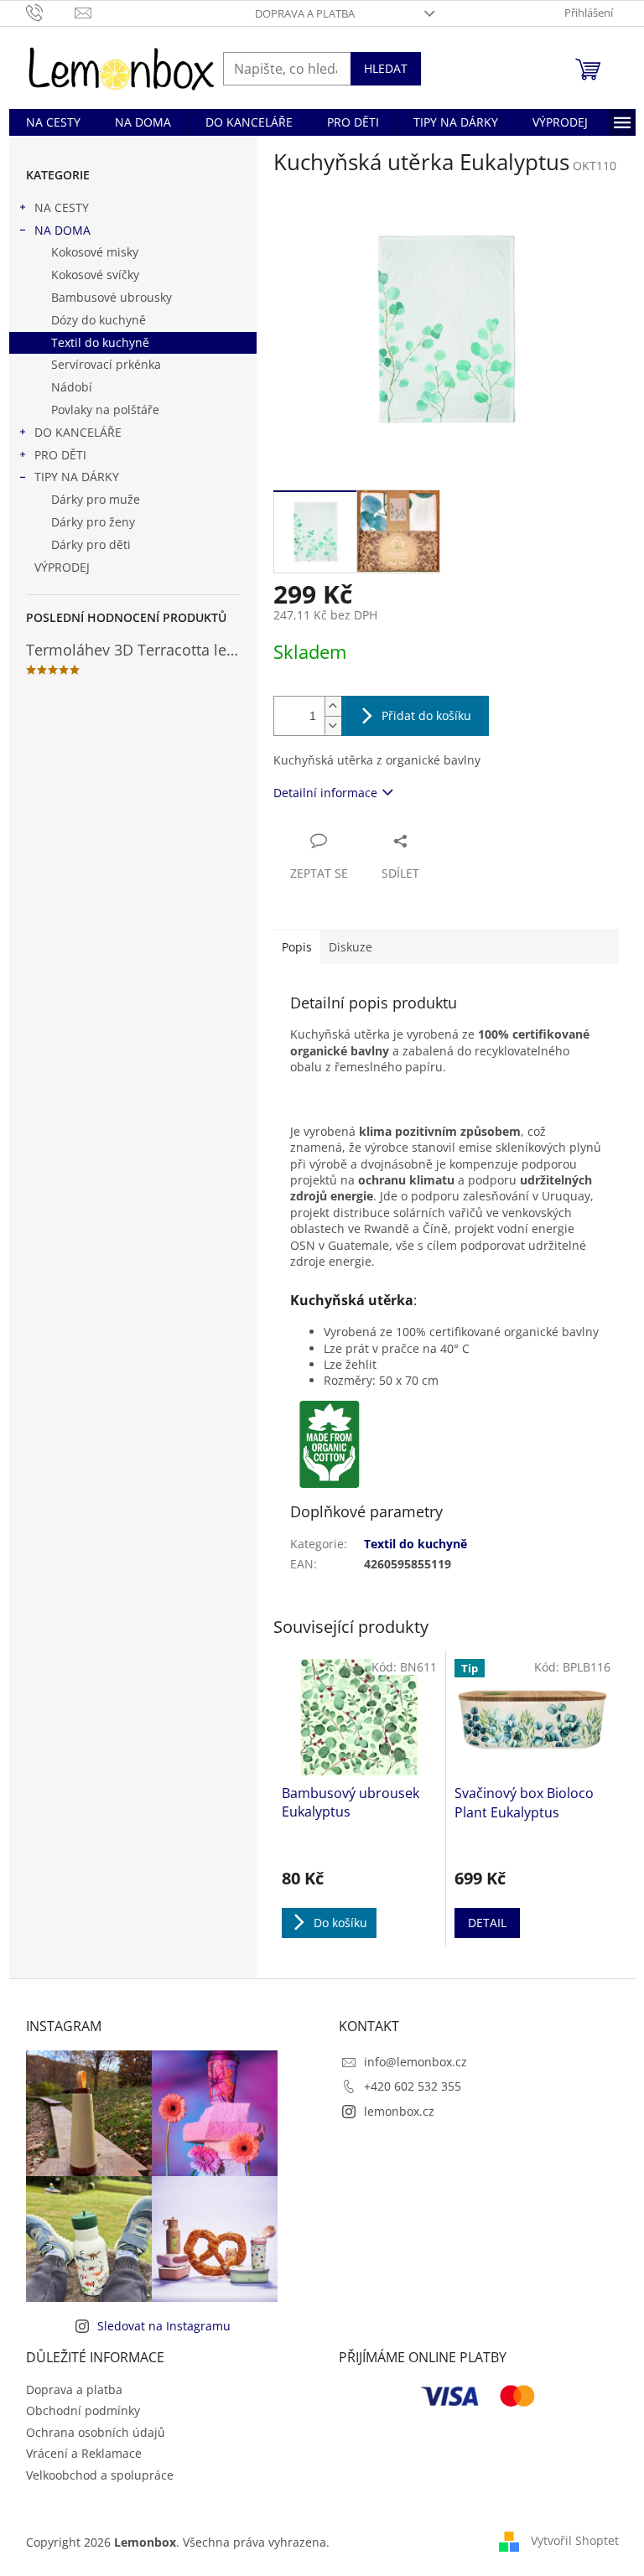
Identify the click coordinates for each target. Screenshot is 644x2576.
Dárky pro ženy (93, 522)
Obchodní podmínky (83, 2410)
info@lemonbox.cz (415, 2062)
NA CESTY (62, 207)
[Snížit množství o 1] (333, 726)
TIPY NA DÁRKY (77, 477)
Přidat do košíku (426, 715)
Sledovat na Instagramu (164, 2326)
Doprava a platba (305, 13)
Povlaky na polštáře (105, 409)
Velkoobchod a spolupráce (100, 2475)
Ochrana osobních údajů (96, 2432)
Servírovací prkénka (106, 364)
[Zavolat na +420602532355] (51, 12)
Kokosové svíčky (95, 275)
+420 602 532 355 (413, 2086)
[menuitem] (53, 122)
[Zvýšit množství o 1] (333, 706)
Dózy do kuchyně (99, 320)
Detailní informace (325, 793)
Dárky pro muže (96, 499)
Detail (487, 1923)
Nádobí (72, 387)
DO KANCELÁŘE (78, 432)
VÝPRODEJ (62, 567)
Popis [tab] (297, 947)
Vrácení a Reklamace (84, 2453)
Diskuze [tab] (351, 947)
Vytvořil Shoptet (575, 2540)
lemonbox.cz (399, 2111)
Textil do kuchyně (100, 342)
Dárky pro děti (91, 544)
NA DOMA (62, 230)
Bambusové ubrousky (112, 297)
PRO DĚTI (60, 455)
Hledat (386, 68)
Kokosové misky (95, 252)
